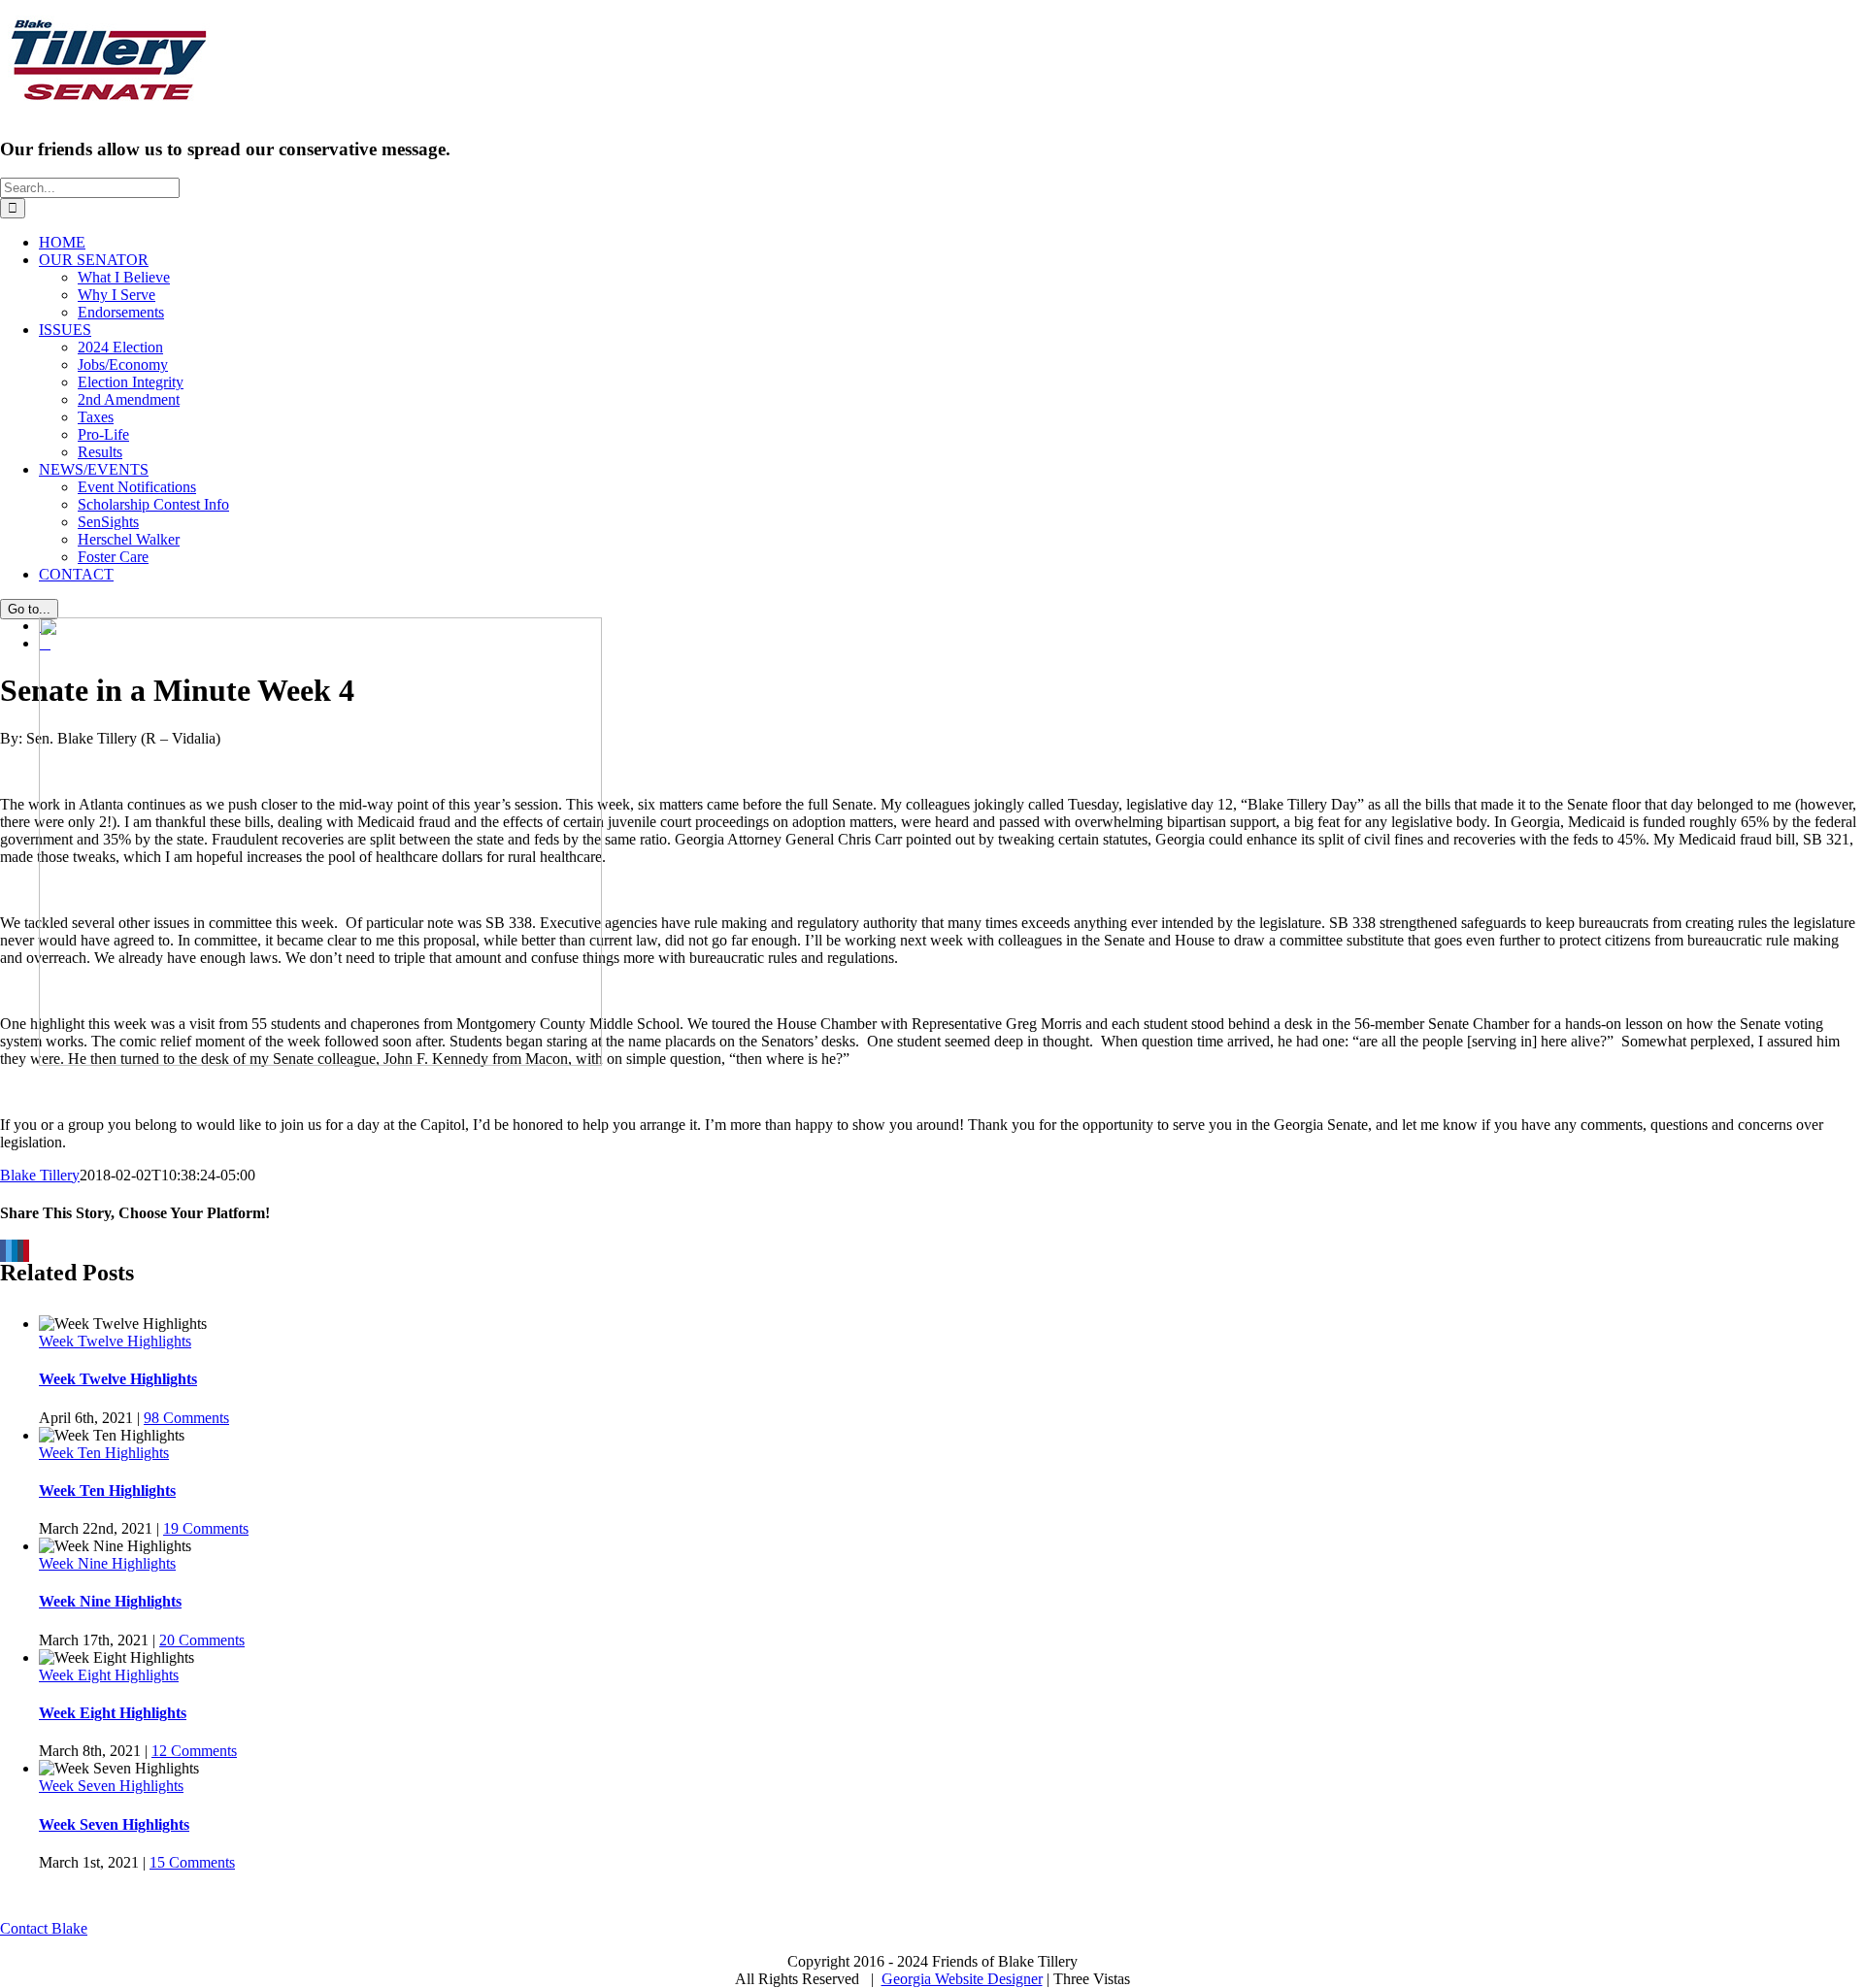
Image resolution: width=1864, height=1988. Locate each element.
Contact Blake (44, 1928)
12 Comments (194, 1751)
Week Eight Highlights (109, 1675)
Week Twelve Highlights (115, 1341)
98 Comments (186, 1418)
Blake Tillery (40, 1175)
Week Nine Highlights (107, 1563)
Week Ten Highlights (104, 1453)
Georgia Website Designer (962, 1979)
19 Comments (206, 1528)
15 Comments (192, 1862)
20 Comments (202, 1640)
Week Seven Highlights (111, 1786)
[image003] (320, 1060)
